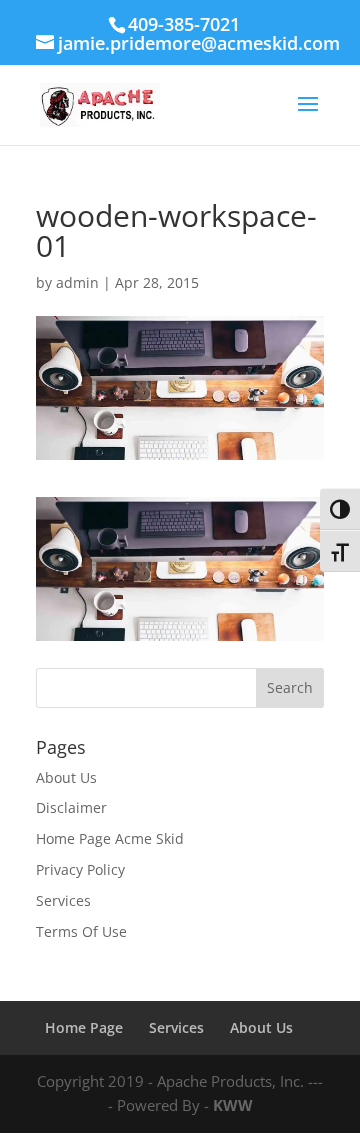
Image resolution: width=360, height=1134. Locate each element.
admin (77, 282)
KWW (233, 1105)
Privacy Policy (80, 869)
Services (63, 900)
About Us (66, 777)
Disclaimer (71, 807)
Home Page (84, 1027)
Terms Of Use (81, 931)
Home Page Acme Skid (110, 838)
